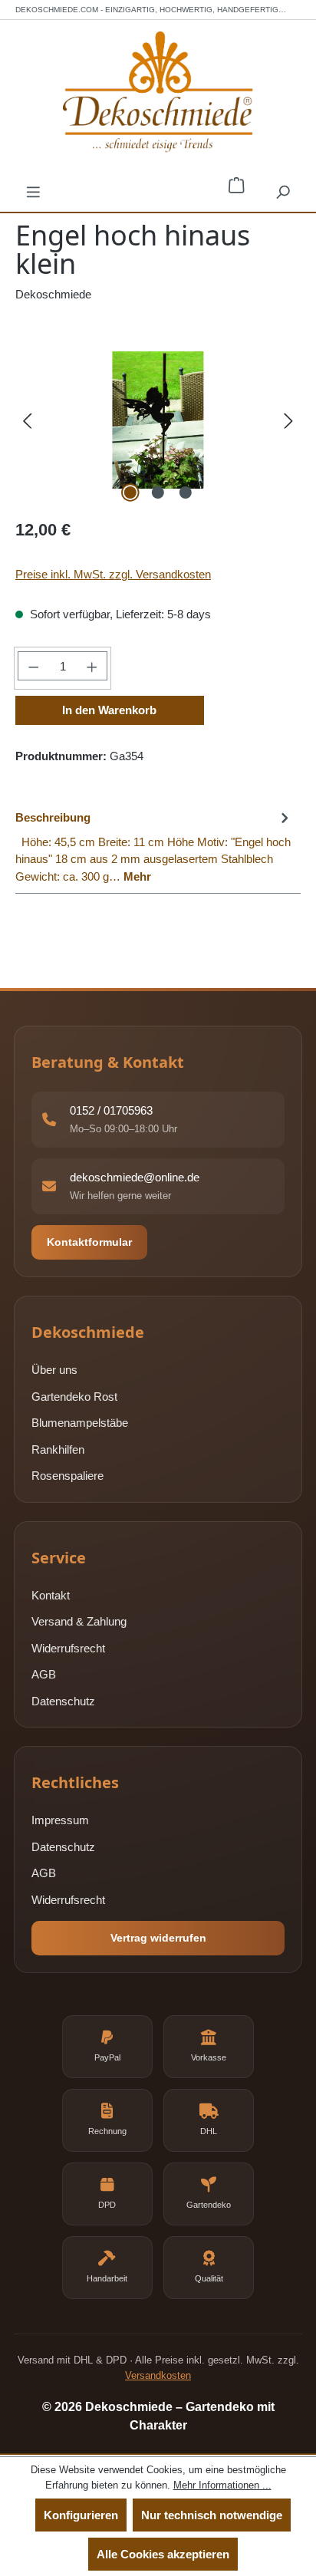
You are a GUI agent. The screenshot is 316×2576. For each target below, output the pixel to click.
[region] (158, 420)
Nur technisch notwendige (212, 2515)
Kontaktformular (89, 1242)
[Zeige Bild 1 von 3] (130, 492)
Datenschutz (63, 1701)
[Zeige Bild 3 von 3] (186, 492)
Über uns (54, 1370)
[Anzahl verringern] (33, 666)
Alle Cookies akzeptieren (163, 2554)
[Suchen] (283, 191)
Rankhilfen (58, 1449)
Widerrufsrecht (68, 1648)
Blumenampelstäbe (80, 1423)
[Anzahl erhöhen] (92, 666)
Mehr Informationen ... (222, 2485)
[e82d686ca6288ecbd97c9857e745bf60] (158, 420)
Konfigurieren (81, 2515)
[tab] (154, 846)
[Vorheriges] (27, 420)
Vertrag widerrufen (158, 1938)
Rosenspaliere (67, 1476)
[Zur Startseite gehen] (158, 92)
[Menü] (33, 191)
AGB (44, 1674)
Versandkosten (158, 2375)
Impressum (60, 1820)
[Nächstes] (289, 420)
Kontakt (51, 1595)
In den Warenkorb (109, 710)
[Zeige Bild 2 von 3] (158, 492)
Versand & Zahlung (79, 1621)
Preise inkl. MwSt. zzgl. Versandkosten (113, 574)
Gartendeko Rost (74, 1397)
